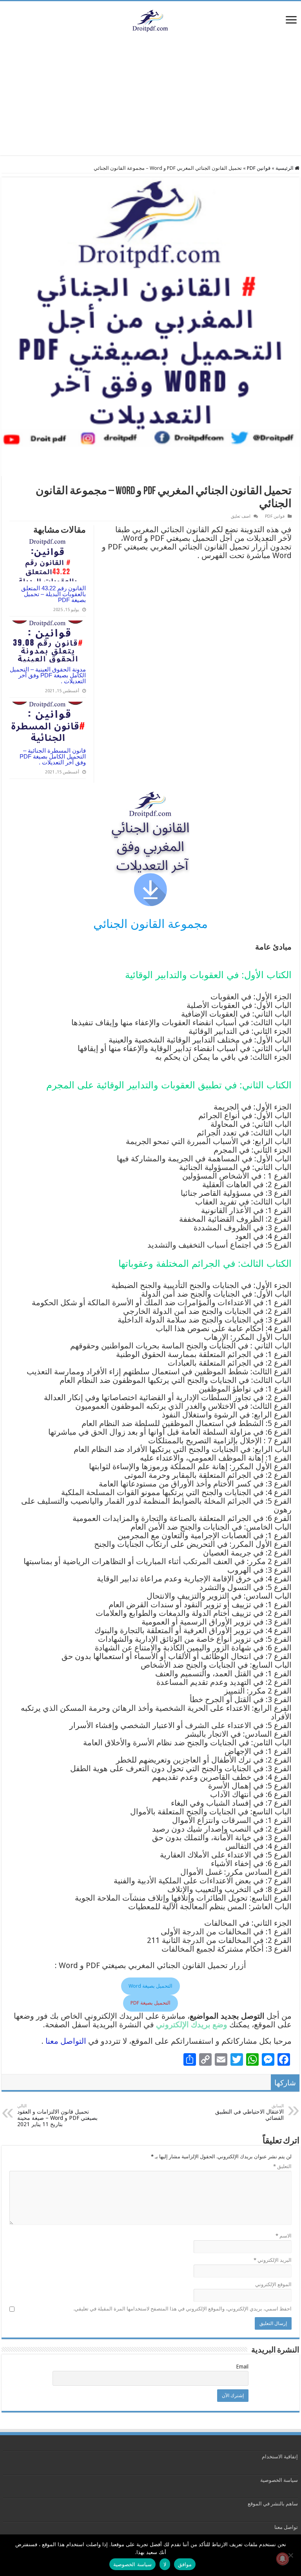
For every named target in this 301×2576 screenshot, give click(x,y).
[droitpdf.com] (150, 20)
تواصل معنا (286, 2527)
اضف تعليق (241, 516)
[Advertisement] (150, 100)
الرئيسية (285, 168)
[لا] (291, 2555)
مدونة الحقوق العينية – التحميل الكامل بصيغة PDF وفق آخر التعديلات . (48, 675)
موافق (185, 2564)
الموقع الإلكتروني (273, 2284)
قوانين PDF (259, 168)
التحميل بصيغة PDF (150, 2003)
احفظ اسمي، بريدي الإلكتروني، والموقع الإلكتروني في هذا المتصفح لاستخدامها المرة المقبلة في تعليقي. (182, 2309)
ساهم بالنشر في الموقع (272, 2504)
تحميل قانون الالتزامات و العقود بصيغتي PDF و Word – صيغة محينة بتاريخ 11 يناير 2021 (57, 2115)
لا (165, 2564)
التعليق (282, 2166)
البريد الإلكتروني (273, 2260)
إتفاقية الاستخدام (280, 2457)
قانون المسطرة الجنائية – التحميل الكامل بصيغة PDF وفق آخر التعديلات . (53, 756)
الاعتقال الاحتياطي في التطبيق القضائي (249, 2112)
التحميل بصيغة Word (150, 1986)
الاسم (284, 2236)
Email (242, 2367)
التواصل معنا (66, 2041)
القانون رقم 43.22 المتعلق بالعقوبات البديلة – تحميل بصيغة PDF (53, 594)
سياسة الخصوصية (279, 2480)
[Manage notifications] (283, 2559)
